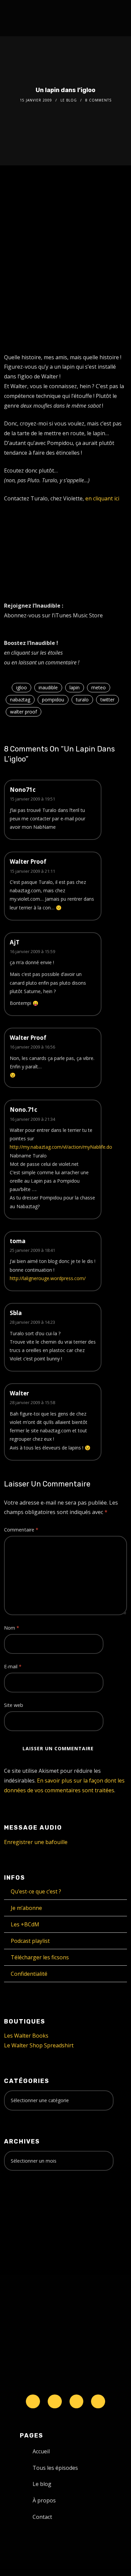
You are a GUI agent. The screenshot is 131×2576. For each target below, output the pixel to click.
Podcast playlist (30, 1941)
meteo (99, 687)
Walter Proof (28, 862)
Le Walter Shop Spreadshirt (39, 2045)
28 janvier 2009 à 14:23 (32, 1322)
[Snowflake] (33, 2402)
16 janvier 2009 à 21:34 (32, 1119)
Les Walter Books (26, 2036)
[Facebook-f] (55, 2402)
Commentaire (21, 1530)
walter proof (24, 712)
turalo (82, 700)
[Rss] (98, 2402)
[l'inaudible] (22, 18)
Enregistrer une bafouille (36, 1842)
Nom (12, 1628)
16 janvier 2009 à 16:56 (32, 1047)
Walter (19, 1393)
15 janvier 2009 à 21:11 (32, 871)
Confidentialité (29, 1974)
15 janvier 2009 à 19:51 (32, 799)
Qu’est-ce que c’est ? (36, 1891)
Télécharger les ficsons (40, 1957)
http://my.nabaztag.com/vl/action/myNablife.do (61, 1147)
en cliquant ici (102, 498)
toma (18, 1241)
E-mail (13, 1666)
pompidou (53, 700)
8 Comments (98, 100)
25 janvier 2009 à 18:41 (32, 1250)
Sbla (16, 1313)
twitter (107, 700)
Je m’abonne (26, 1908)
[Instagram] (77, 2402)
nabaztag (20, 700)
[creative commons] (25, 2202)
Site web (14, 1705)
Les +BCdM (25, 1924)
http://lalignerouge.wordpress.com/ (48, 1278)
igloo (21, 687)
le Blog (69, 100)
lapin (75, 687)
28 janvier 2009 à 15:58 (32, 1402)
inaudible (48, 687)
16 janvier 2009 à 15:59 (32, 951)
